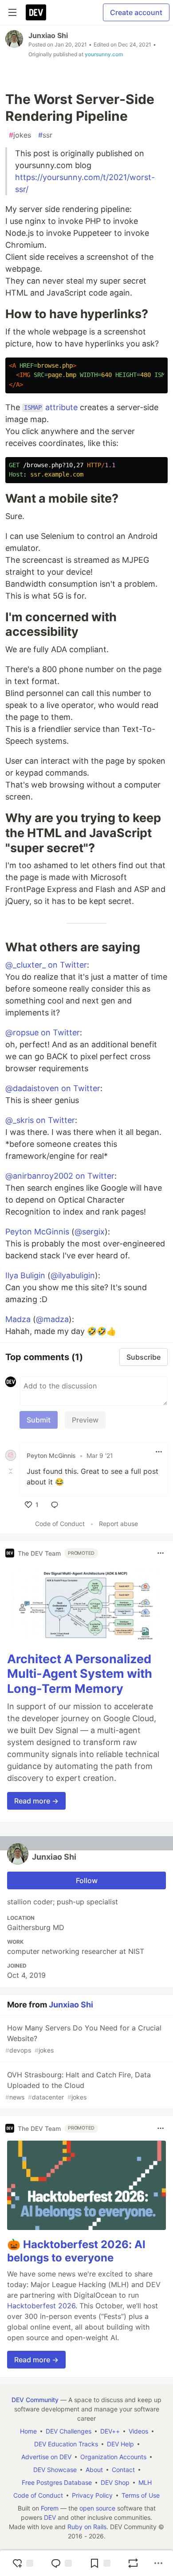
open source (97, 2508)
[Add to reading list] (100, 2563)
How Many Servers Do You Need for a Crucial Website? (83, 2039)
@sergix (90, 1232)
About (94, 2470)
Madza (18, 1319)
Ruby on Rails (87, 2527)
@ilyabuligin (73, 1275)
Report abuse (118, 1524)
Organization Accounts (113, 2457)
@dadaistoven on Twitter (53, 1088)
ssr (45, 135)
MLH (145, 2482)
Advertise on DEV (46, 2457)
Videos (138, 2431)
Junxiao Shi (48, 35)
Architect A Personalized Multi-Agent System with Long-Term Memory (80, 1674)
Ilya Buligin (25, 1275)
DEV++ (110, 2431)
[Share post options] (158, 2563)
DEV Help (120, 2444)
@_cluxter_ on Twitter (46, 965)
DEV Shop (115, 2482)
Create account (136, 12)
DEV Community (35, 2400)
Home (28, 2431)
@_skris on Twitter (40, 1120)
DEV (50, 2517)
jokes (20, 135)
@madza (52, 1319)
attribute (51, 407)
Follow (87, 1880)
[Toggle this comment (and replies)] (12, 1471)
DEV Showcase (55, 2470)
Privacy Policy (92, 2495)
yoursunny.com (104, 54)
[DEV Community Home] (36, 12)
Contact (123, 2470)
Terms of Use (141, 2495)
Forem (50, 2508)
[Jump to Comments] (61, 2563)
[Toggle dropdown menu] (159, 1452)
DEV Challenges (69, 2431)
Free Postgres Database (57, 2482)
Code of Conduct (60, 1524)
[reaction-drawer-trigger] (23, 2563)
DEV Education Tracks (66, 2444)
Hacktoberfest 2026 (41, 2306)
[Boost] (133, 2563)
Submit (39, 1420)
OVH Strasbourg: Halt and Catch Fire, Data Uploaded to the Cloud (78, 2086)
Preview (85, 1420)
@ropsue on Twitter (43, 1032)
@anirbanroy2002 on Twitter (60, 1176)
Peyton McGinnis (37, 1232)
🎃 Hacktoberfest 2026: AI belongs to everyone (76, 2251)
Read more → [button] (36, 1801)
